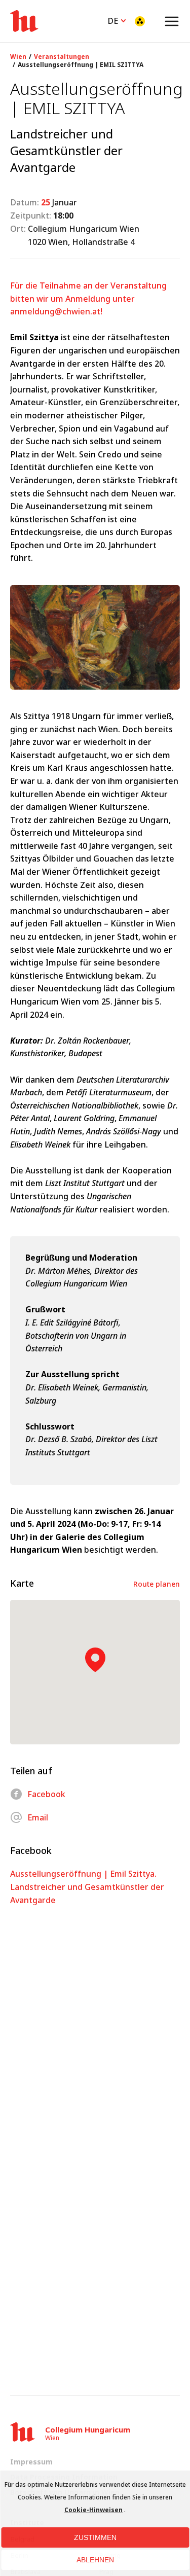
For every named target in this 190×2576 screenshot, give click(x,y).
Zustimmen (95, 2537)
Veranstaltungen (62, 57)
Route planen (157, 1584)
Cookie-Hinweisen (93, 2510)
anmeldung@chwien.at (55, 311)
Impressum (31, 2462)
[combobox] (118, 20)
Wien (18, 57)
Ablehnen (95, 2560)
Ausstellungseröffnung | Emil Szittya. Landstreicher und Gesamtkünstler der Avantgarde (87, 1887)
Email (38, 1817)
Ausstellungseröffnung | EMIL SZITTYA (81, 65)
